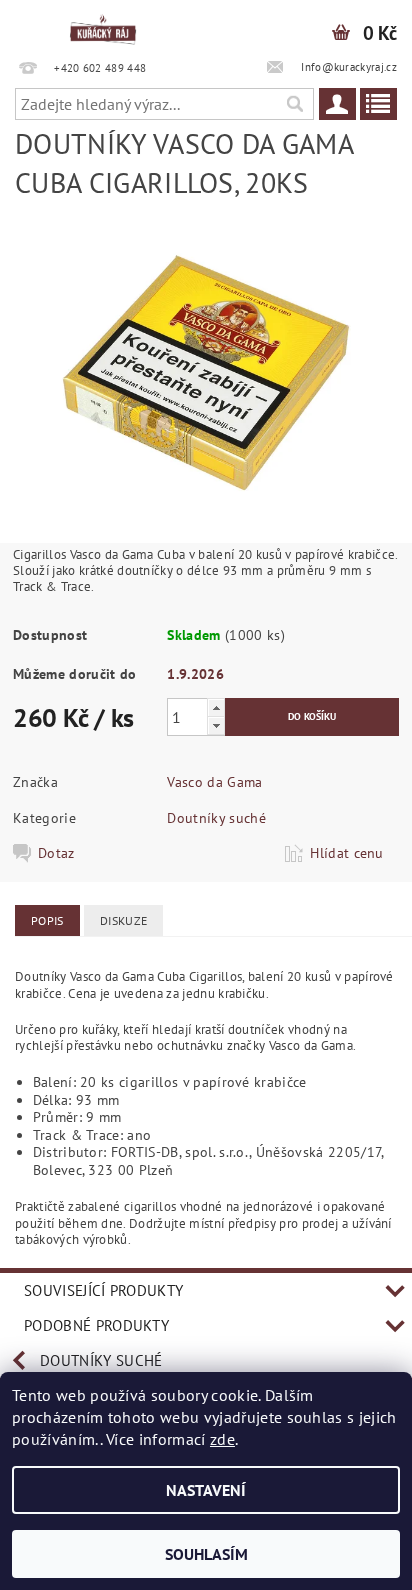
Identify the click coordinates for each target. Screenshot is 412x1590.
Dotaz (56, 853)
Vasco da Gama (214, 782)
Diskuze (123, 920)
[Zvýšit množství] (216, 707)
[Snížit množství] (216, 725)
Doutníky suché (216, 818)
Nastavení (206, 1490)
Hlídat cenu (347, 853)
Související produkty (103, 1290)
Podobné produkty (96, 1325)
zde (222, 1439)
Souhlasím (206, 1554)
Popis (47, 920)
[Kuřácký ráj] (103, 26)
